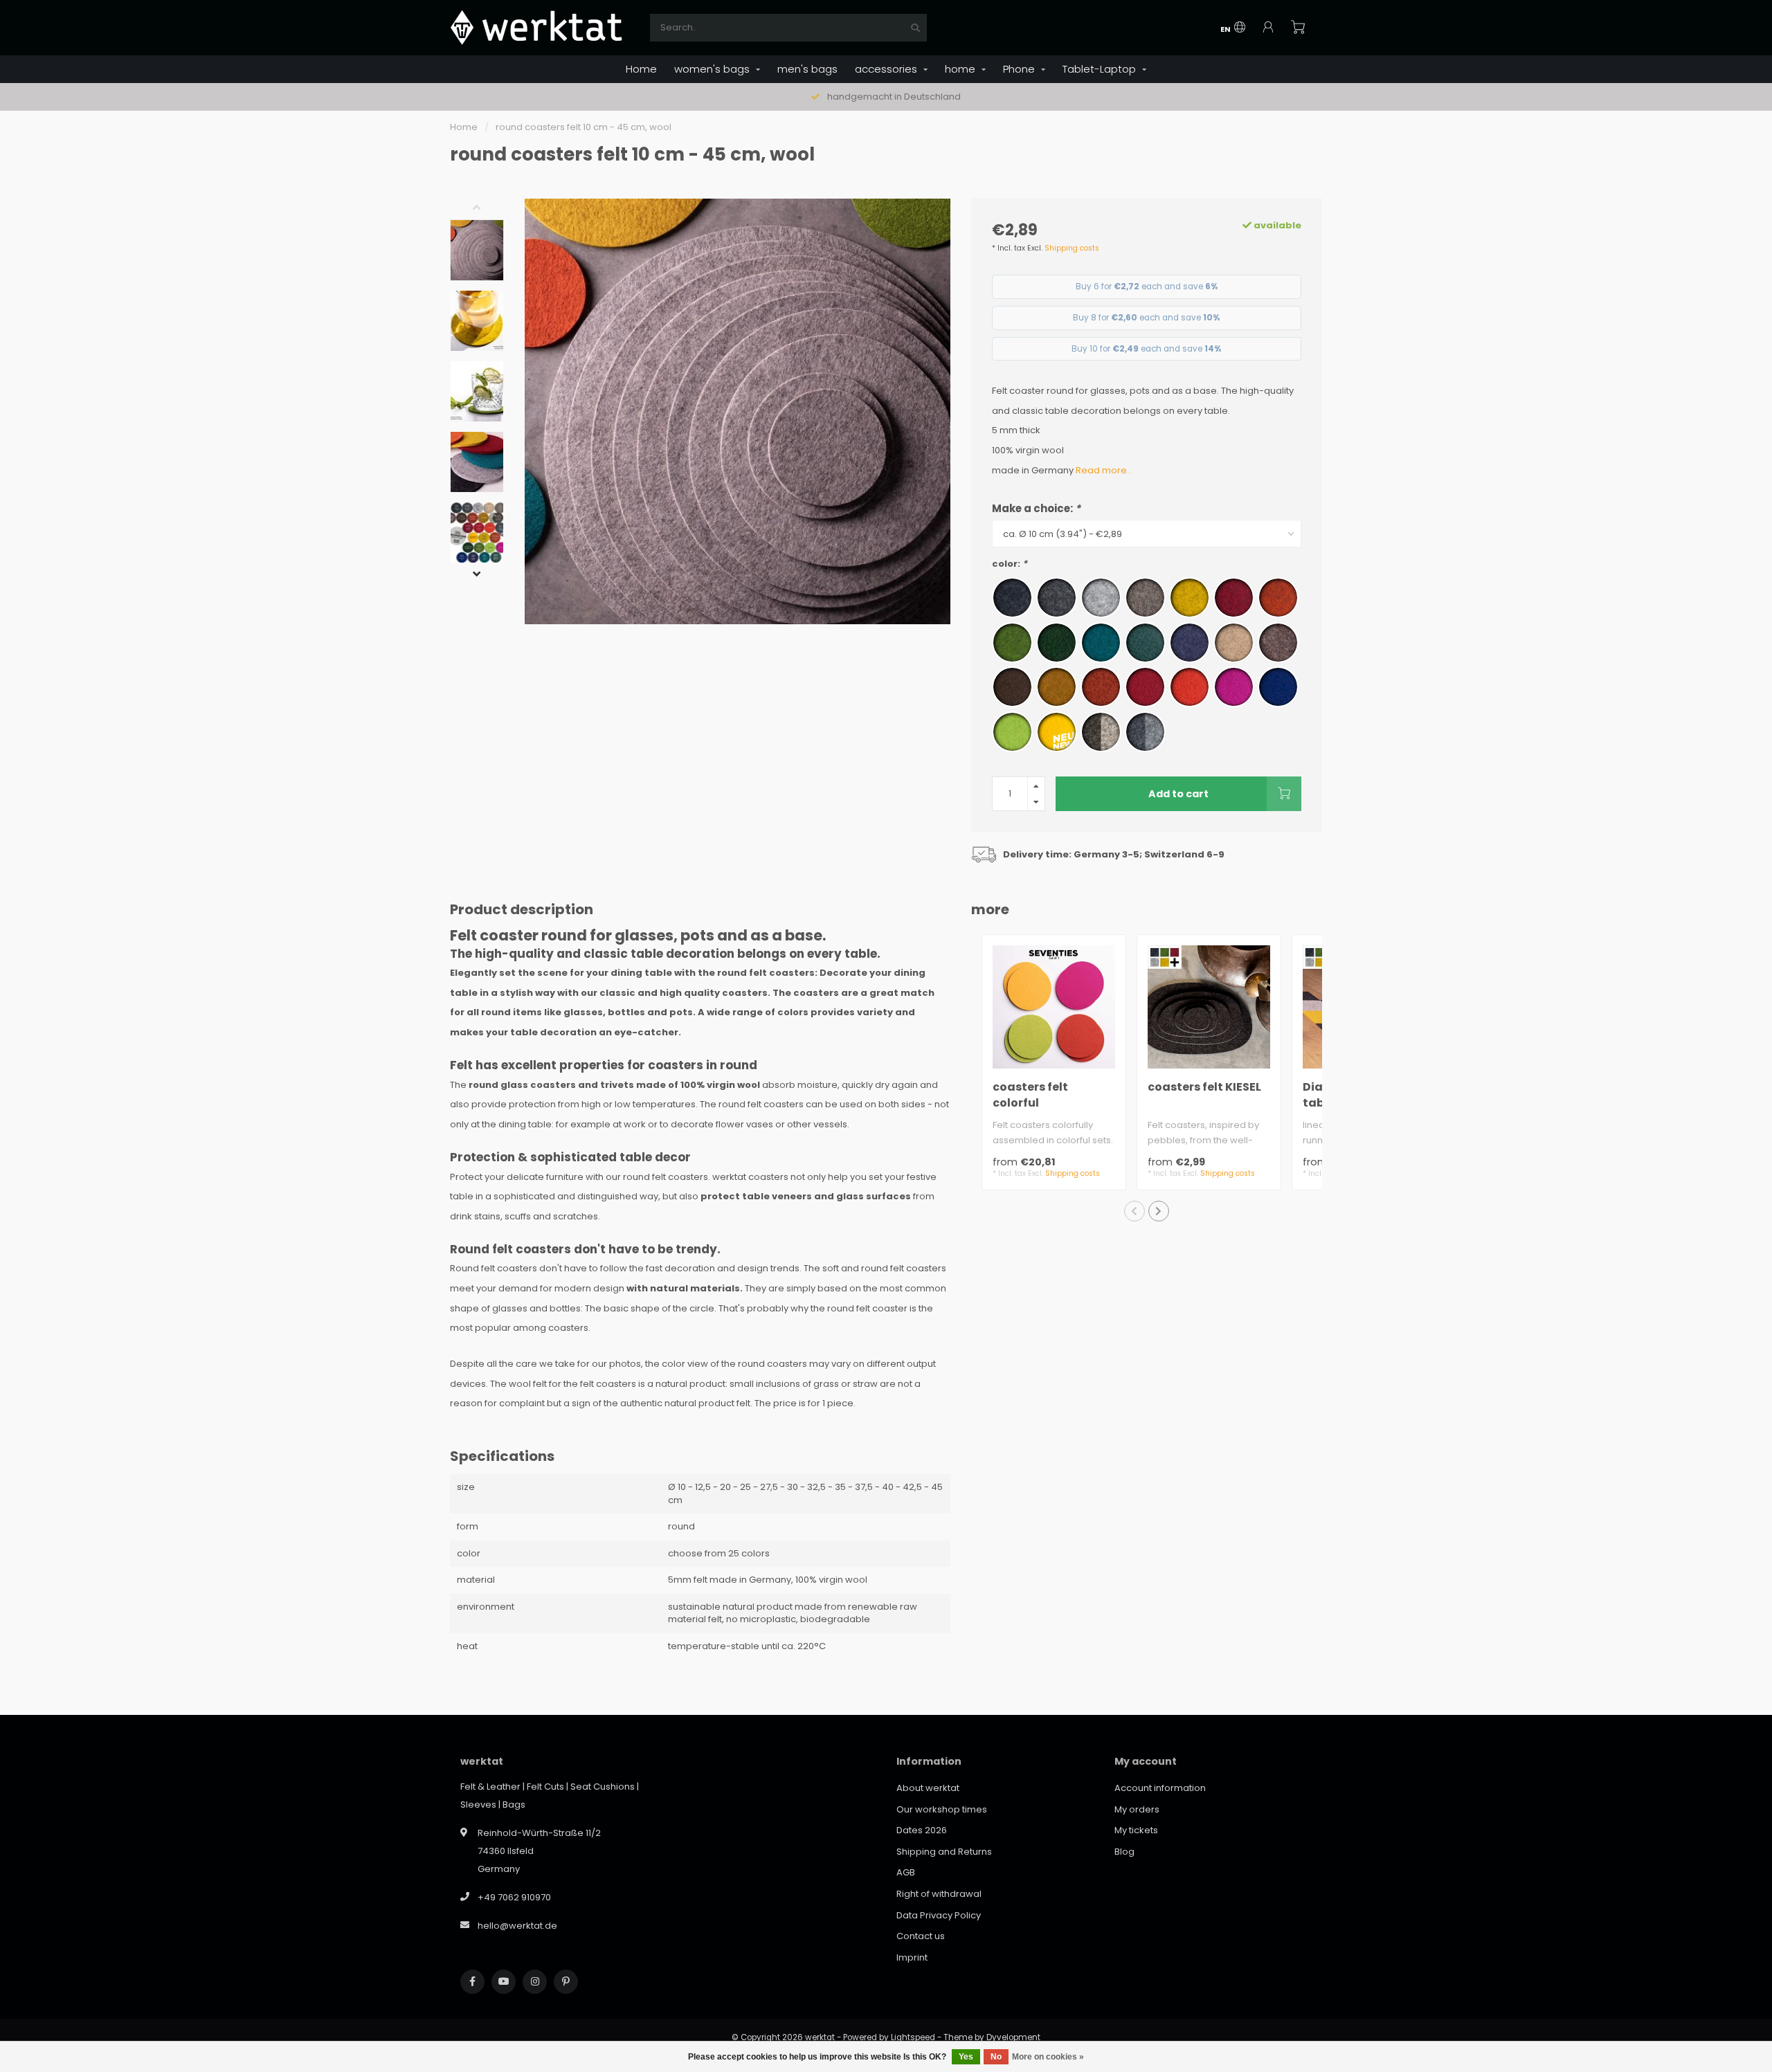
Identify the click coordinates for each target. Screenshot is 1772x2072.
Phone (1019, 69)
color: (1010, 564)
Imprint (912, 1957)
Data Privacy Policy (939, 1915)
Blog (1124, 1852)
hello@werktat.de (517, 1926)
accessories (886, 69)
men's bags (807, 69)
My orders (1137, 1809)
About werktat (928, 1788)
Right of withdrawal (939, 1894)
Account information (1160, 1788)
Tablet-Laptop (1099, 69)
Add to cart (1178, 794)
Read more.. (1103, 470)
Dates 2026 (922, 1830)
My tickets (1136, 1830)
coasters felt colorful (1030, 1095)
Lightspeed (913, 2037)
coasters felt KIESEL (1204, 1087)
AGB (906, 1872)
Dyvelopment (1013, 2037)
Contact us (921, 1936)
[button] (487, 209)
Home (641, 69)
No (996, 2057)
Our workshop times (942, 1809)
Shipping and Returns (944, 1852)
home (960, 69)
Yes (966, 2057)
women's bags (712, 69)
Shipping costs (1072, 248)
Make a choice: (1036, 508)
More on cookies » (1048, 2057)
